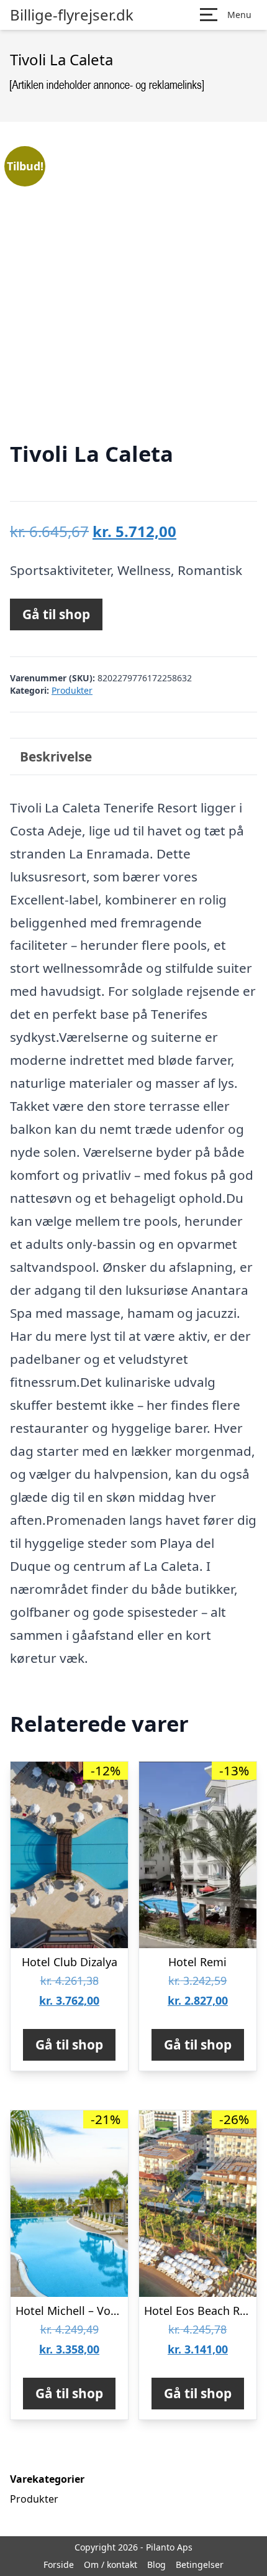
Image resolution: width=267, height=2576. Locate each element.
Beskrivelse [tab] (56, 757)
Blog (156, 2564)
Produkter (72, 690)
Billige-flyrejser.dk (72, 15)
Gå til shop (56, 614)
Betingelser (200, 2564)
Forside (59, 2564)
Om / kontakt (111, 2564)
